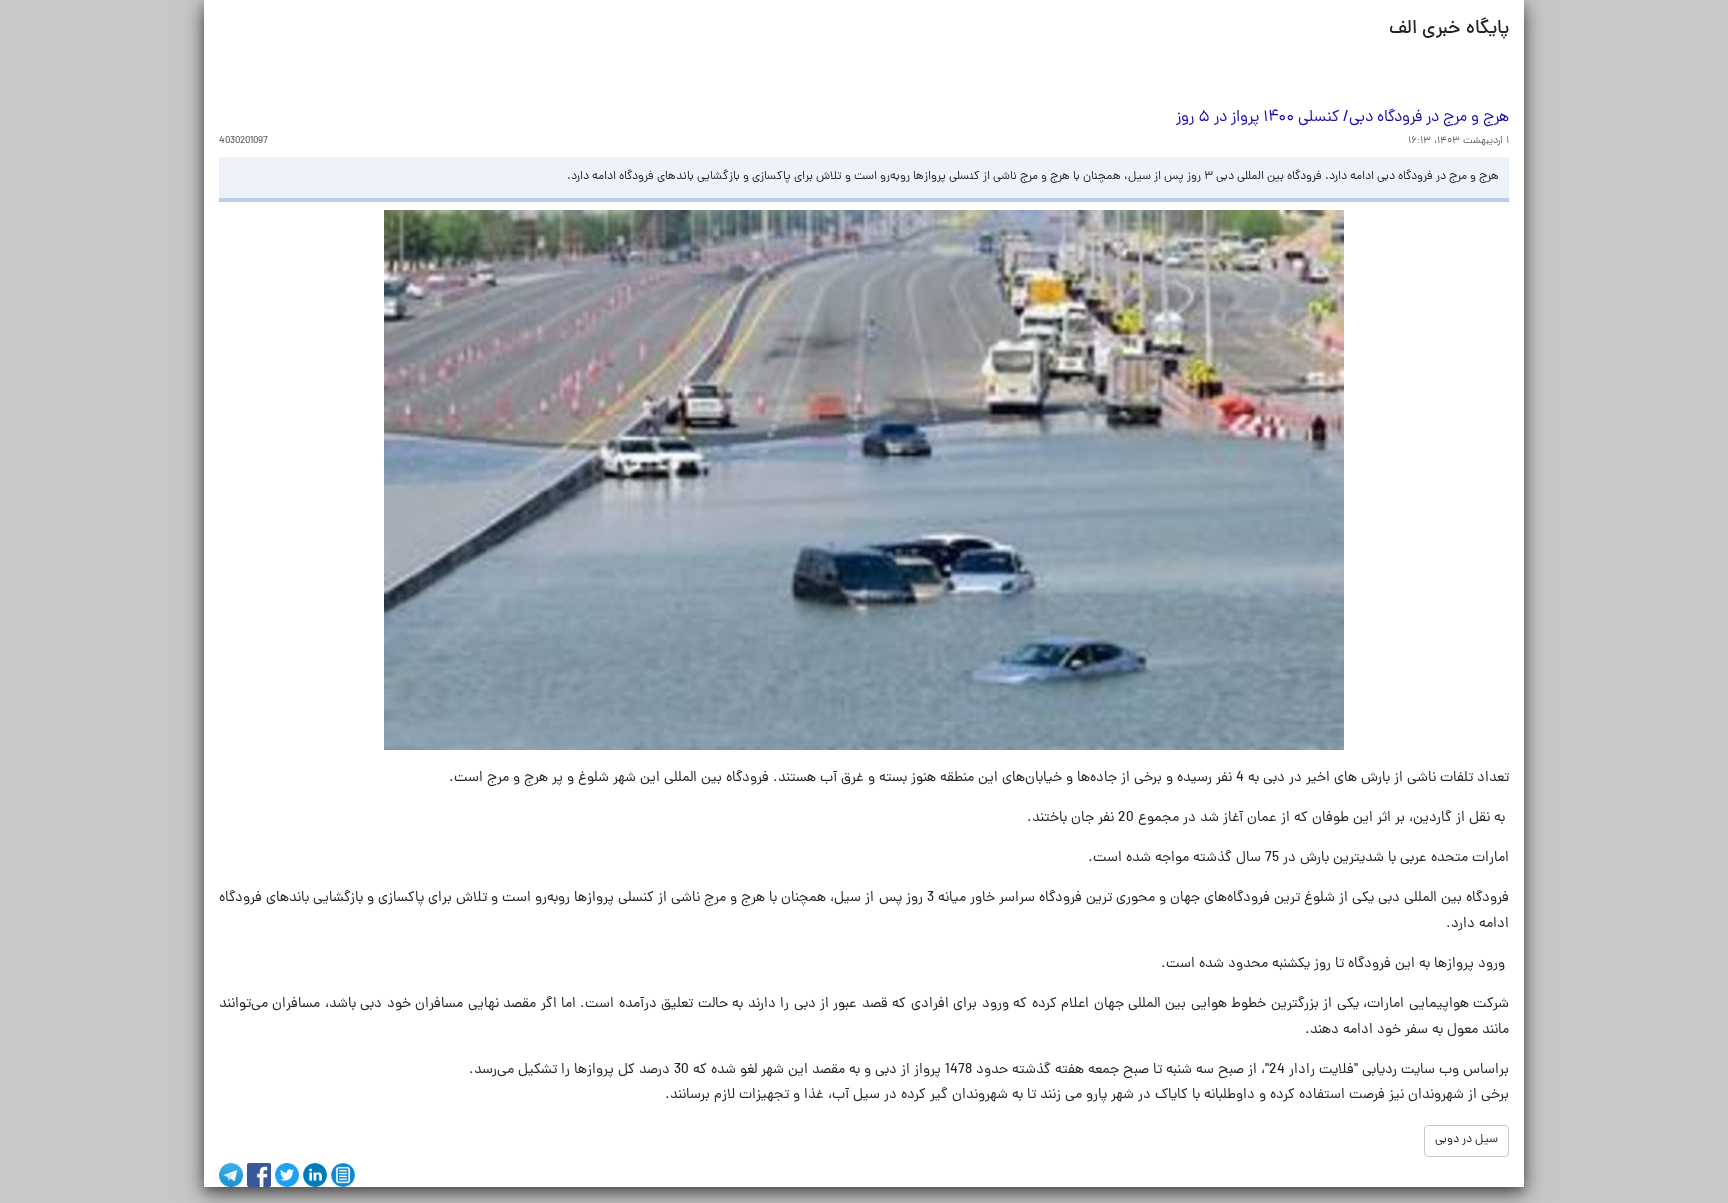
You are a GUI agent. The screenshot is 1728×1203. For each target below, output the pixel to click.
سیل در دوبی (1466, 1140)
